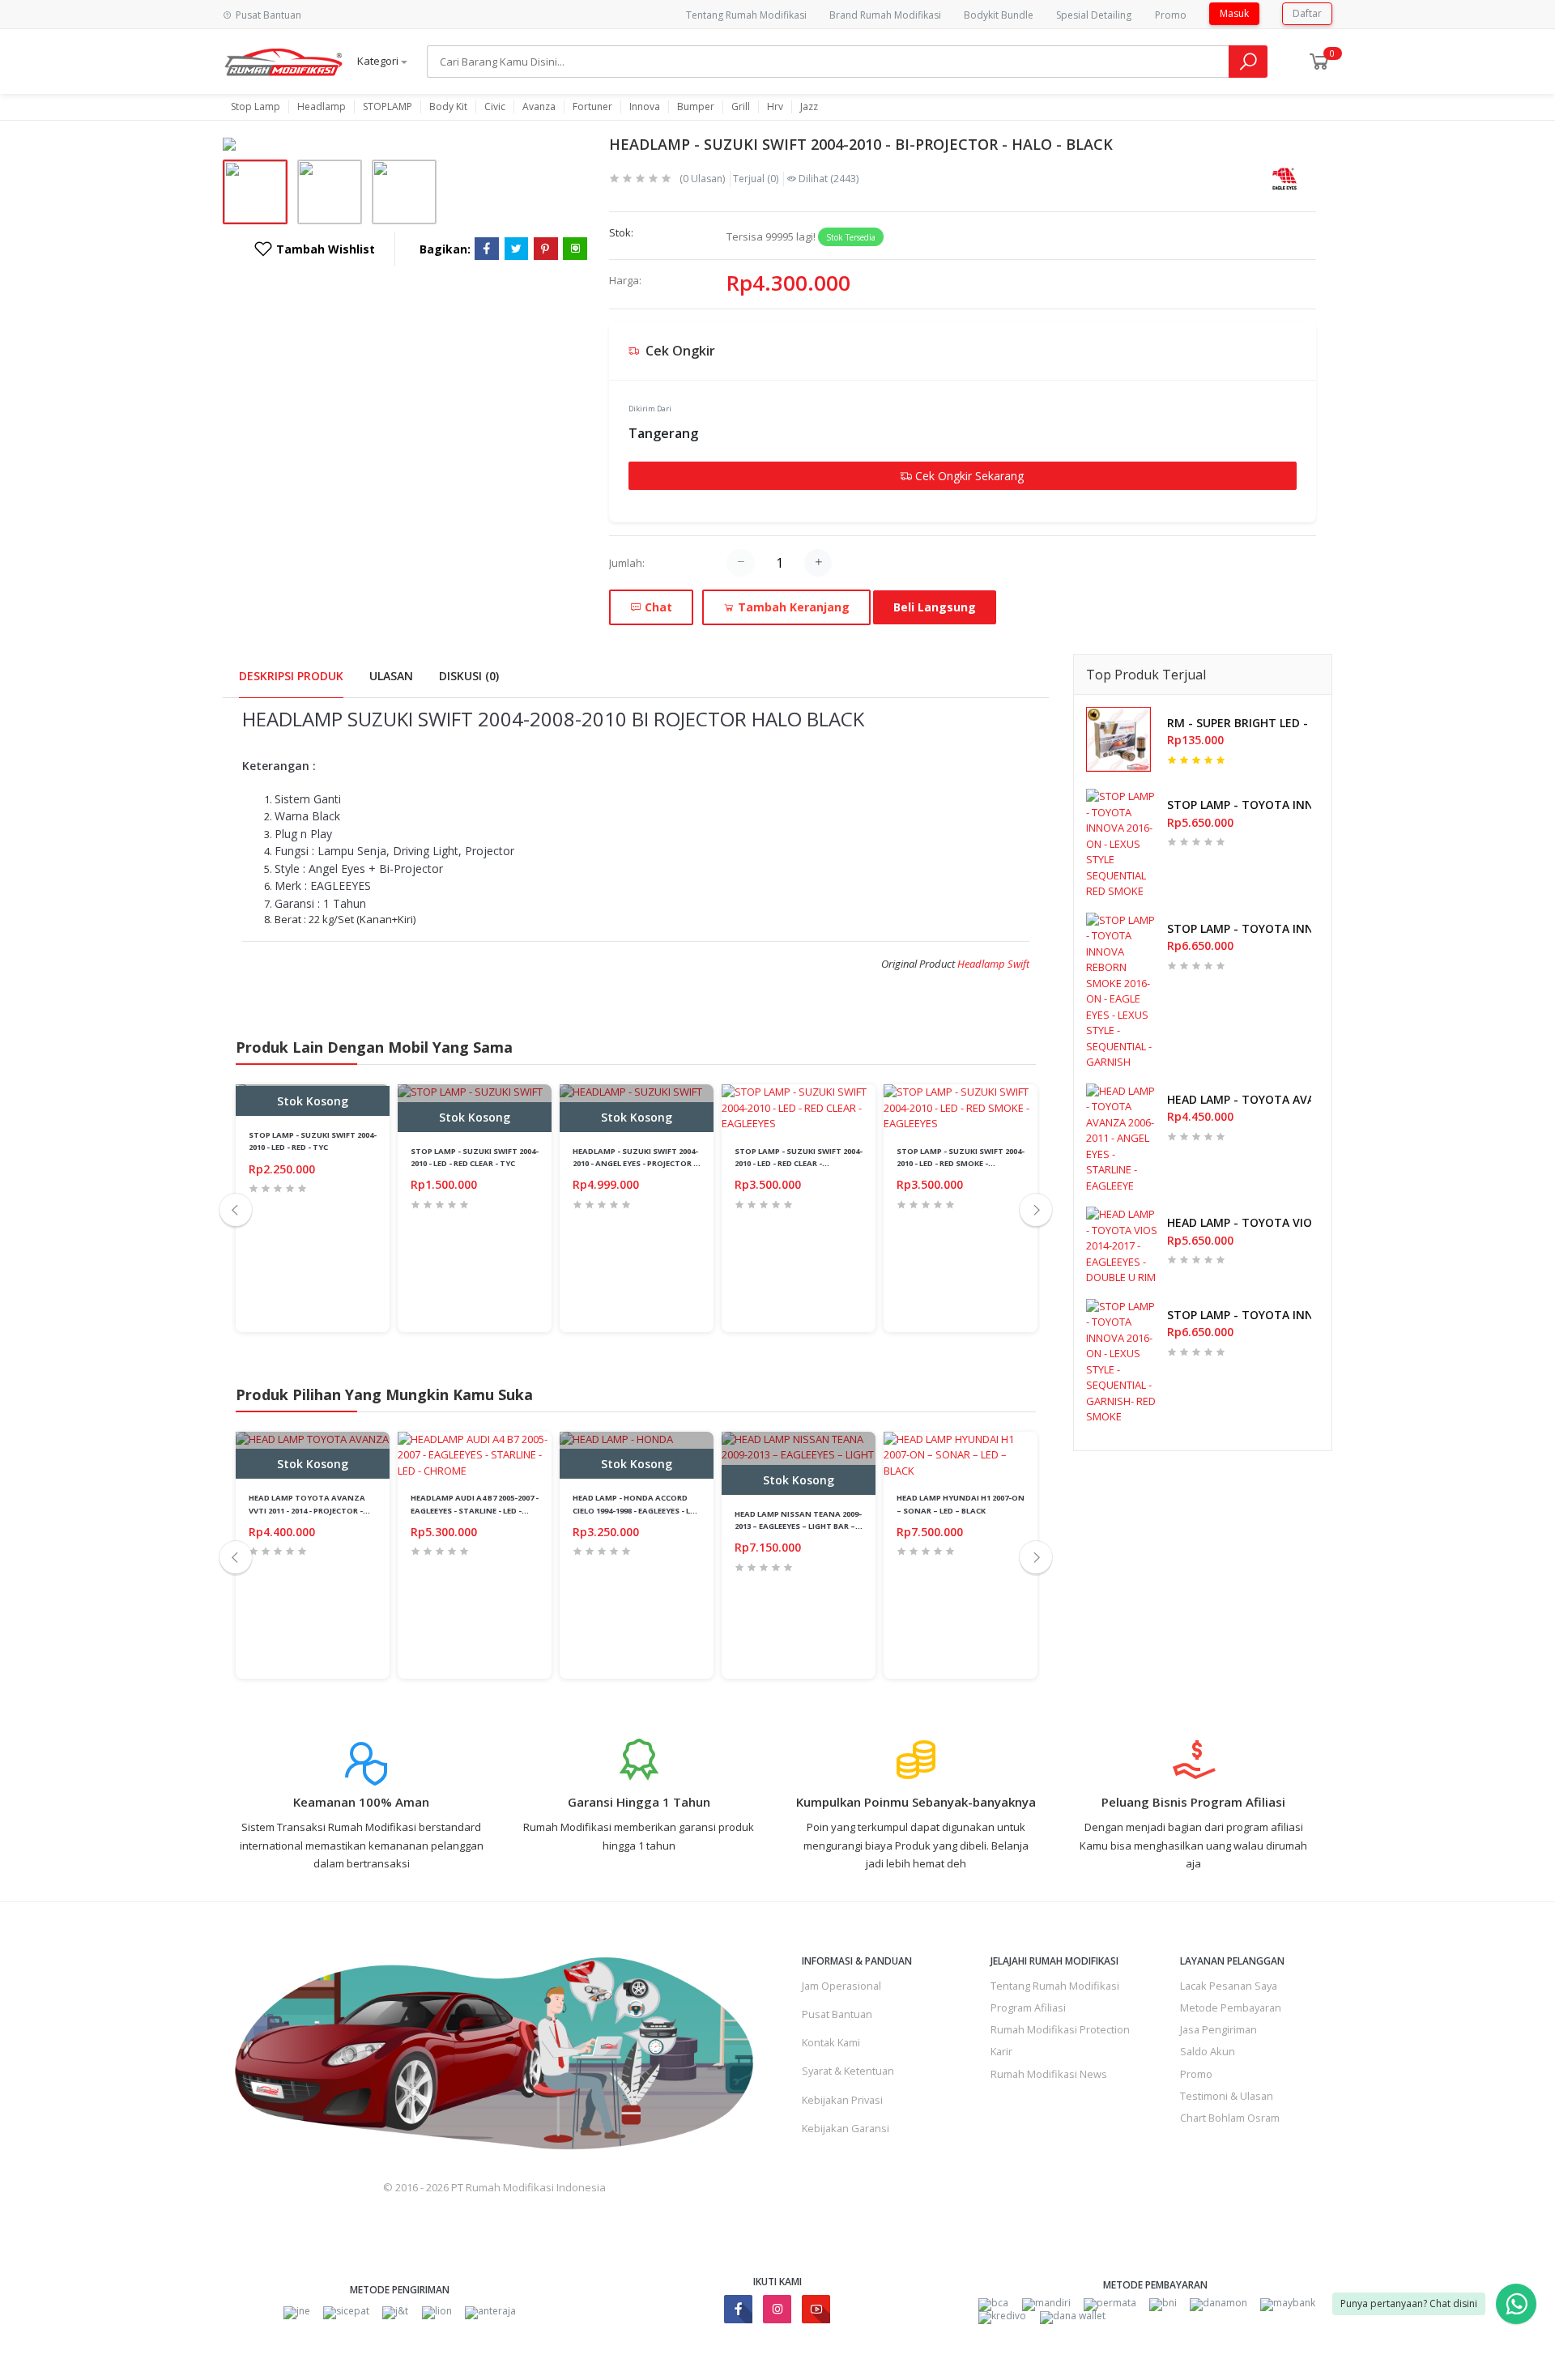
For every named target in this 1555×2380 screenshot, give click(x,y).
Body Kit (448, 107)
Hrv (775, 107)
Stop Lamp (256, 107)
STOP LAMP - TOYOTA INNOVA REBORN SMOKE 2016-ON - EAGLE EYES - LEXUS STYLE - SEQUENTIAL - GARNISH (1239, 928)
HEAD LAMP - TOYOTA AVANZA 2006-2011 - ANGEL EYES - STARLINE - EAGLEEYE (1239, 1099)
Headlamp (322, 107)
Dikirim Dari (650, 409)
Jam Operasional (841, 1986)
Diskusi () (469, 676)
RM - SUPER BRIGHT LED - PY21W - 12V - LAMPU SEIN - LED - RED (1239, 723)
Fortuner (592, 107)
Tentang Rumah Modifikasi (746, 15)
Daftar (1307, 13)
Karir (1001, 2051)
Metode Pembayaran (1231, 2007)
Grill (741, 107)
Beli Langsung (935, 607)
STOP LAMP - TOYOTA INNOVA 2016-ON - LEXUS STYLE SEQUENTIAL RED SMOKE (1239, 805)
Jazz (809, 107)
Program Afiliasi (1028, 2007)
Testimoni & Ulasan (1227, 2096)
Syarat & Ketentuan (848, 2071)
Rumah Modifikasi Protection (1060, 2029)
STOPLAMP (388, 107)
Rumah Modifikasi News (1049, 2074)
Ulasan (391, 676)
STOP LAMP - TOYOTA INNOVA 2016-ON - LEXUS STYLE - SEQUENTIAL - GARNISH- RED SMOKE (1239, 1315)
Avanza (539, 107)
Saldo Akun (1208, 2051)
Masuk (1234, 13)
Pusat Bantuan (837, 2014)
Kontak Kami (831, 2042)
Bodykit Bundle (999, 15)
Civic (495, 107)
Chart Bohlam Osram (1230, 2118)
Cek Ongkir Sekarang (968, 476)
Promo (1171, 15)
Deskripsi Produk (291, 676)
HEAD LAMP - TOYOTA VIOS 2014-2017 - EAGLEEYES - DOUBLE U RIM (1239, 1222)
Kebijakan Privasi (842, 2100)
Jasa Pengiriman (1218, 2029)
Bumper (696, 107)
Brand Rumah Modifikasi (885, 15)
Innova (645, 107)
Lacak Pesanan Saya (1229, 1986)
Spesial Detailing (1094, 15)
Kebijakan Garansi (846, 2128)
